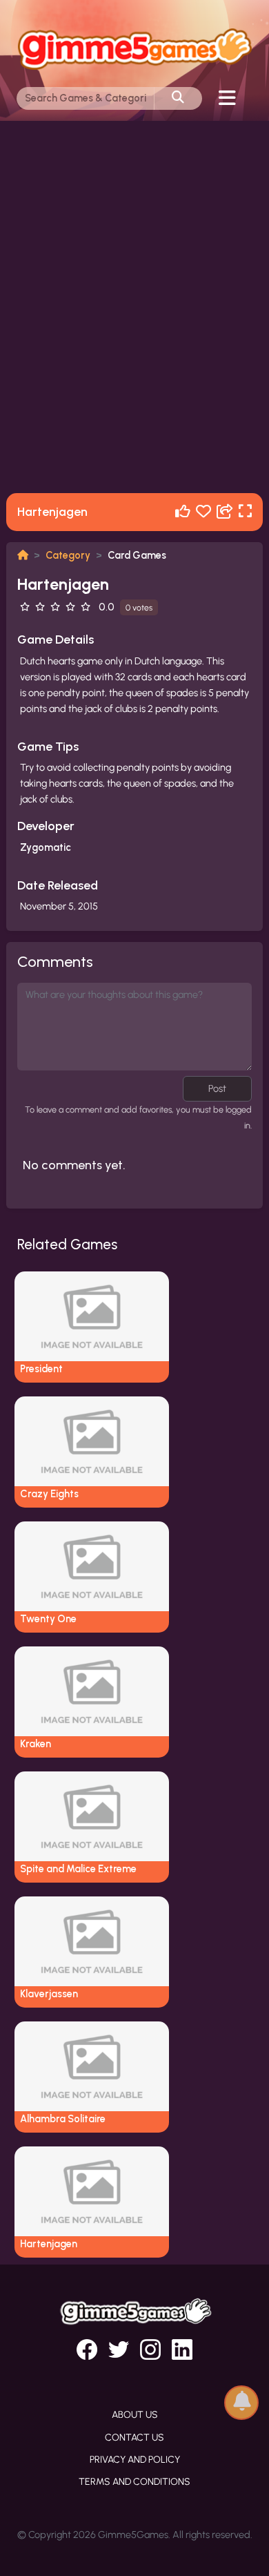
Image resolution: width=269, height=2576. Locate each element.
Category (68, 555)
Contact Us (134, 2438)
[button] (241, 2402)
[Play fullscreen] (245, 512)
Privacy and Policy (135, 2460)
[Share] (225, 512)
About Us (135, 2415)
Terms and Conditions (134, 2482)
